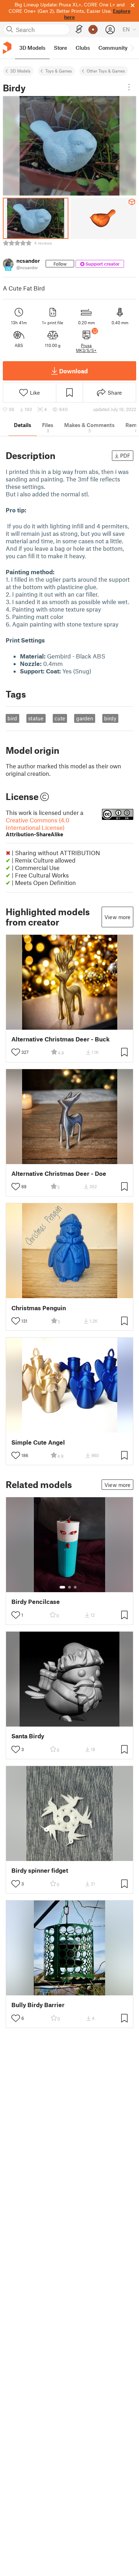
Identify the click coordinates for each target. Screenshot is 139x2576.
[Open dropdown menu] (129, 87)
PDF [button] (125, 455)
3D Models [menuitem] (32, 48)
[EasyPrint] (79, 29)
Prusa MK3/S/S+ (86, 348)
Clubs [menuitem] (83, 48)
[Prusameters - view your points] (93, 30)
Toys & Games (59, 71)
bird (12, 718)
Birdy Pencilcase (36, 1602)
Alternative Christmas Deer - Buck (61, 1039)
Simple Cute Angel (38, 1442)
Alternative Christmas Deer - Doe (59, 1174)
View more (117, 917)
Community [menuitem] (113, 48)
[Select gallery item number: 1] (62, 1587)
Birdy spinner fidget (40, 1870)
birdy (110, 718)
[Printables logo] (7, 48)
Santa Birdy (28, 1736)
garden (85, 718)
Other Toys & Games (106, 71)
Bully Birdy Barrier (38, 2005)
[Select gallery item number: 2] (69, 1587)
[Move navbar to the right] (132, 48)
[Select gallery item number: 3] (75, 1587)
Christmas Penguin (39, 1308)
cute (60, 718)
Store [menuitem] (60, 48)
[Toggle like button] (16, 1052)
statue (36, 718)
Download (73, 371)
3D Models (20, 71)
